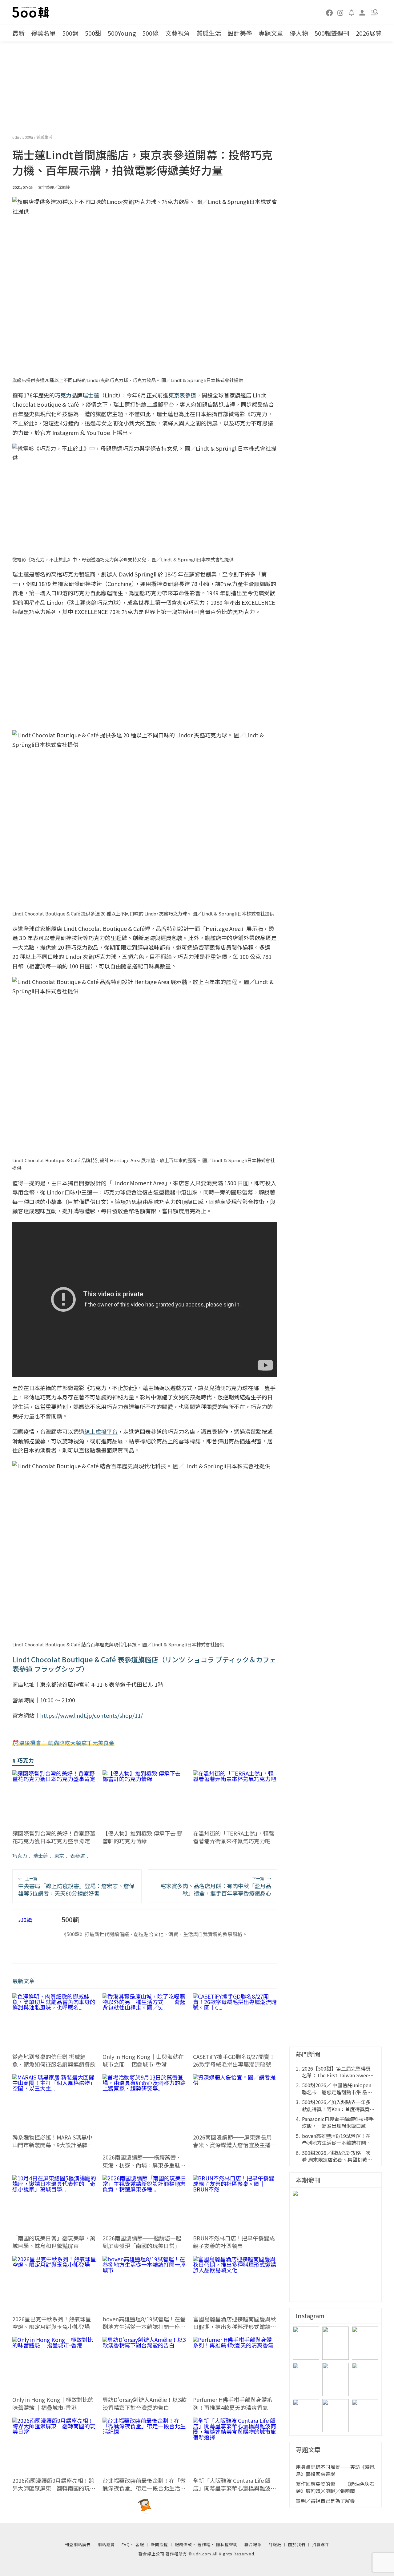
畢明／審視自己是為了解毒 (325, 2557)
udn (16, 137)
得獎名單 (43, 33)
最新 (18, 33)
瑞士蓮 (41, 1856)
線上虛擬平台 (101, 1431)
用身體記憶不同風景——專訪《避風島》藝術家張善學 (335, 2527)
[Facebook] (330, 12)
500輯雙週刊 (332, 33)
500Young (122, 33)
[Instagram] (340, 12)
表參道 (78, 1856)
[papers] (352, 12)
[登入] (362, 12)
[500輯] (32, 12)
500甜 (93, 33)
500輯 (28, 137)
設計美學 (240, 33)
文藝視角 (178, 33)
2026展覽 (369, 33)
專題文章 (271, 33)
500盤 (70, 33)
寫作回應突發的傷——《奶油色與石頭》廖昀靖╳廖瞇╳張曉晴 (335, 2544)
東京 (59, 1856)
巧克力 (20, 1856)
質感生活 (209, 33)
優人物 (299, 33)
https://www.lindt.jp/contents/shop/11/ (91, 1715)
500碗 (150, 33)
